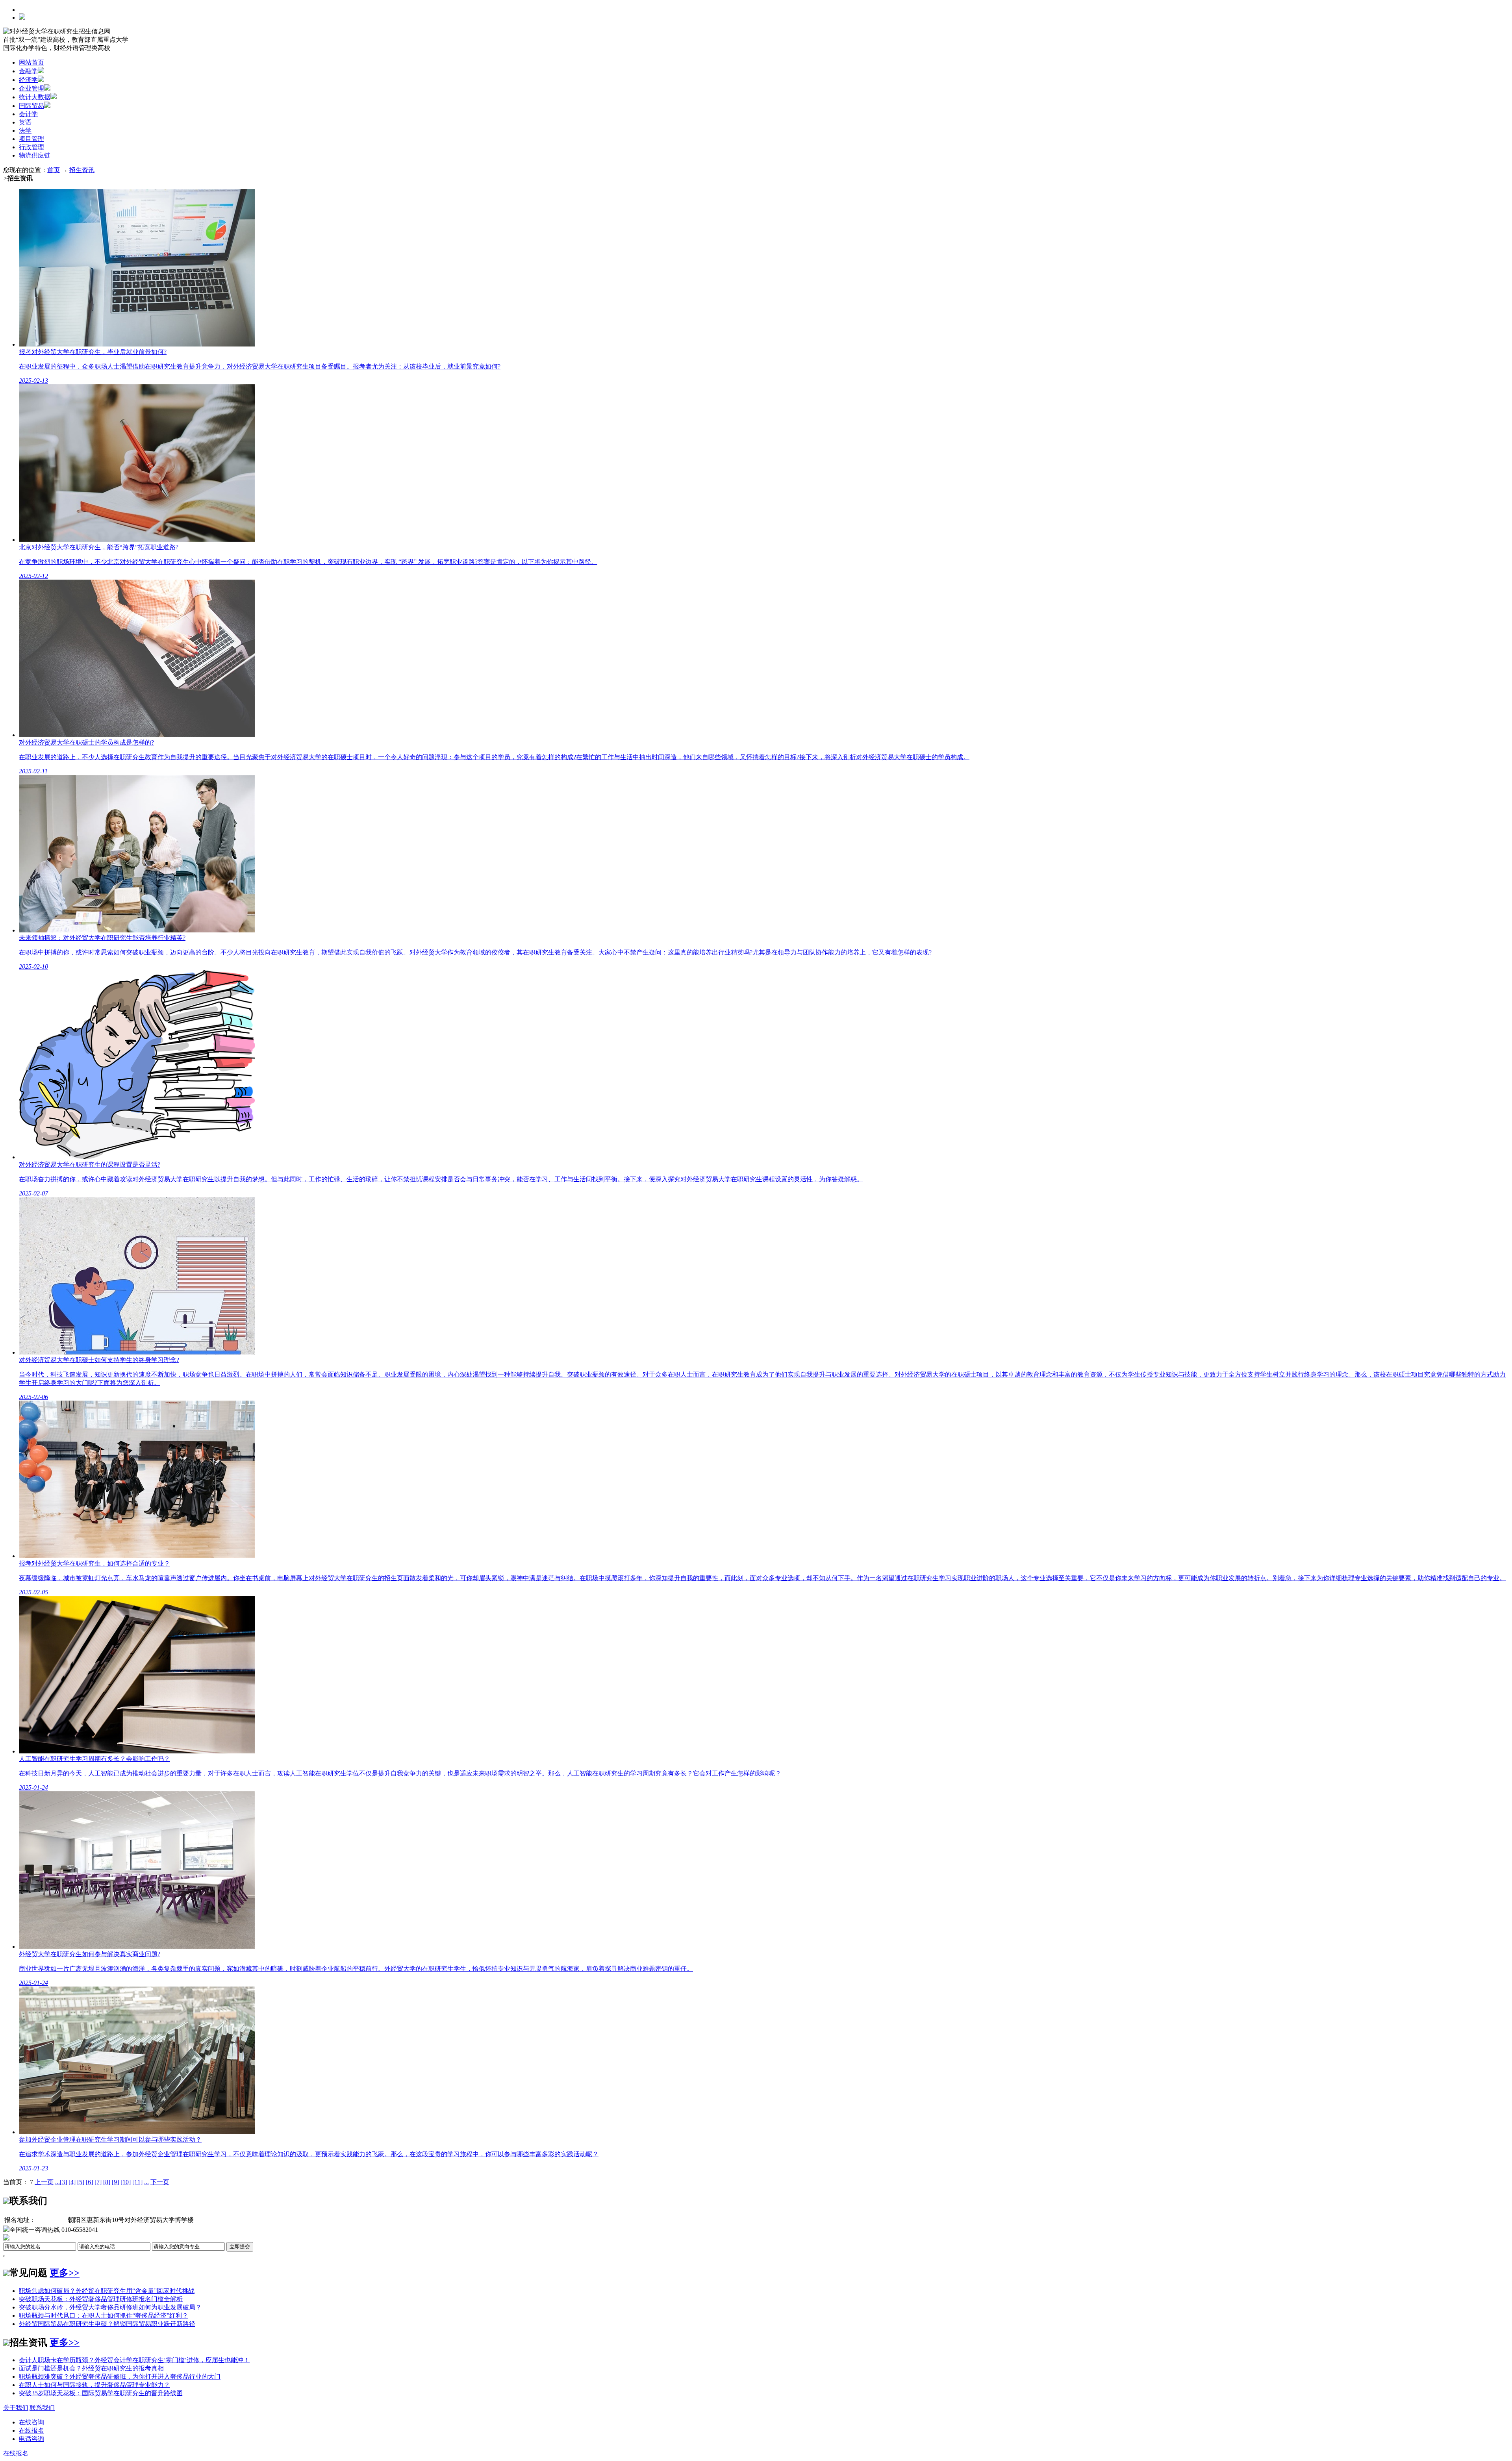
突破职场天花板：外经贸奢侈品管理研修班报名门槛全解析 (101, 2299)
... (57, 2182)
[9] (115, 2182)
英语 (25, 122)
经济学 (28, 80)
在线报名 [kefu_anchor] (16, 2453)
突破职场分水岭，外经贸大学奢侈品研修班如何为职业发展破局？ (110, 2307)
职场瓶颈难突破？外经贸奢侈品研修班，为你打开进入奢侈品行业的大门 (120, 2377)
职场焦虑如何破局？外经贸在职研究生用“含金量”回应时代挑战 (107, 2291)
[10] (126, 2182)
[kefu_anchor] (31, 2422)
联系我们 (42, 2408)
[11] (137, 2182)
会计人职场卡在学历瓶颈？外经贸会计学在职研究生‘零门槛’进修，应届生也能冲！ (134, 2360)
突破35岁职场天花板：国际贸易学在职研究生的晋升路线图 (101, 2393)
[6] (89, 2182)
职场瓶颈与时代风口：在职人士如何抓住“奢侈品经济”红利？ (104, 2316)
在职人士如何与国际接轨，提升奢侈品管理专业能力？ (94, 2385)
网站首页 (31, 62)
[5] (81, 2182)
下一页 (160, 2182)
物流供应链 (35, 155)
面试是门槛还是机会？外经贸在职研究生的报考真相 (91, 2368)
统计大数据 (35, 97)
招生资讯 (82, 170)
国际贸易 (31, 106)
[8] (107, 2182)
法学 (25, 131)
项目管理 (31, 139)
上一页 (44, 2182)
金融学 (28, 71)
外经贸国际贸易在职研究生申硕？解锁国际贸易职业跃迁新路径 (107, 2324)
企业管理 (31, 88)
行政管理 (31, 147)
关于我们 (16, 2408)
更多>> (65, 2273)
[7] (98, 2182)
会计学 (28, 114)
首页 (54, 170)
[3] (63, 2182)
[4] (72, 2182)
